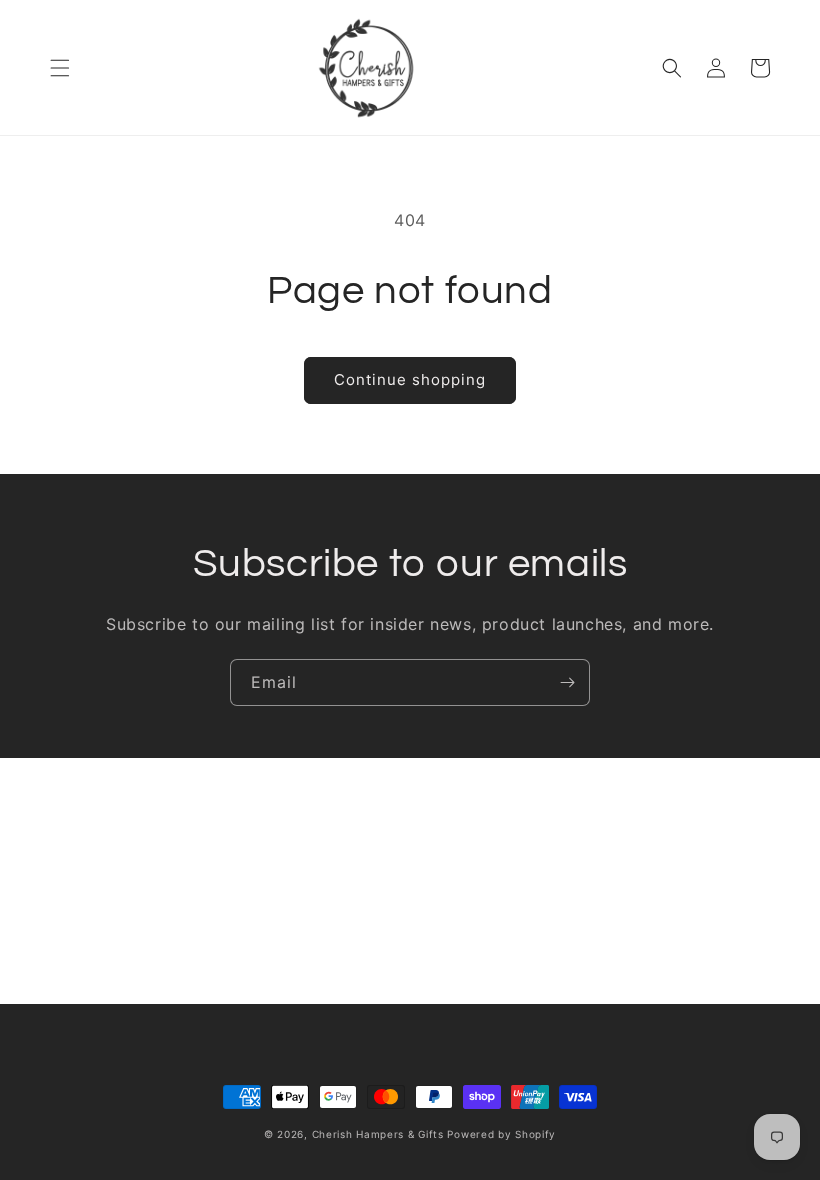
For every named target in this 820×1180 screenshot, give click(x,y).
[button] (60, 68)
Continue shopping (410, 379)
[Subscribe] (567, 682)
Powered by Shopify (501, 1134)
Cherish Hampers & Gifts (378, 1134)
